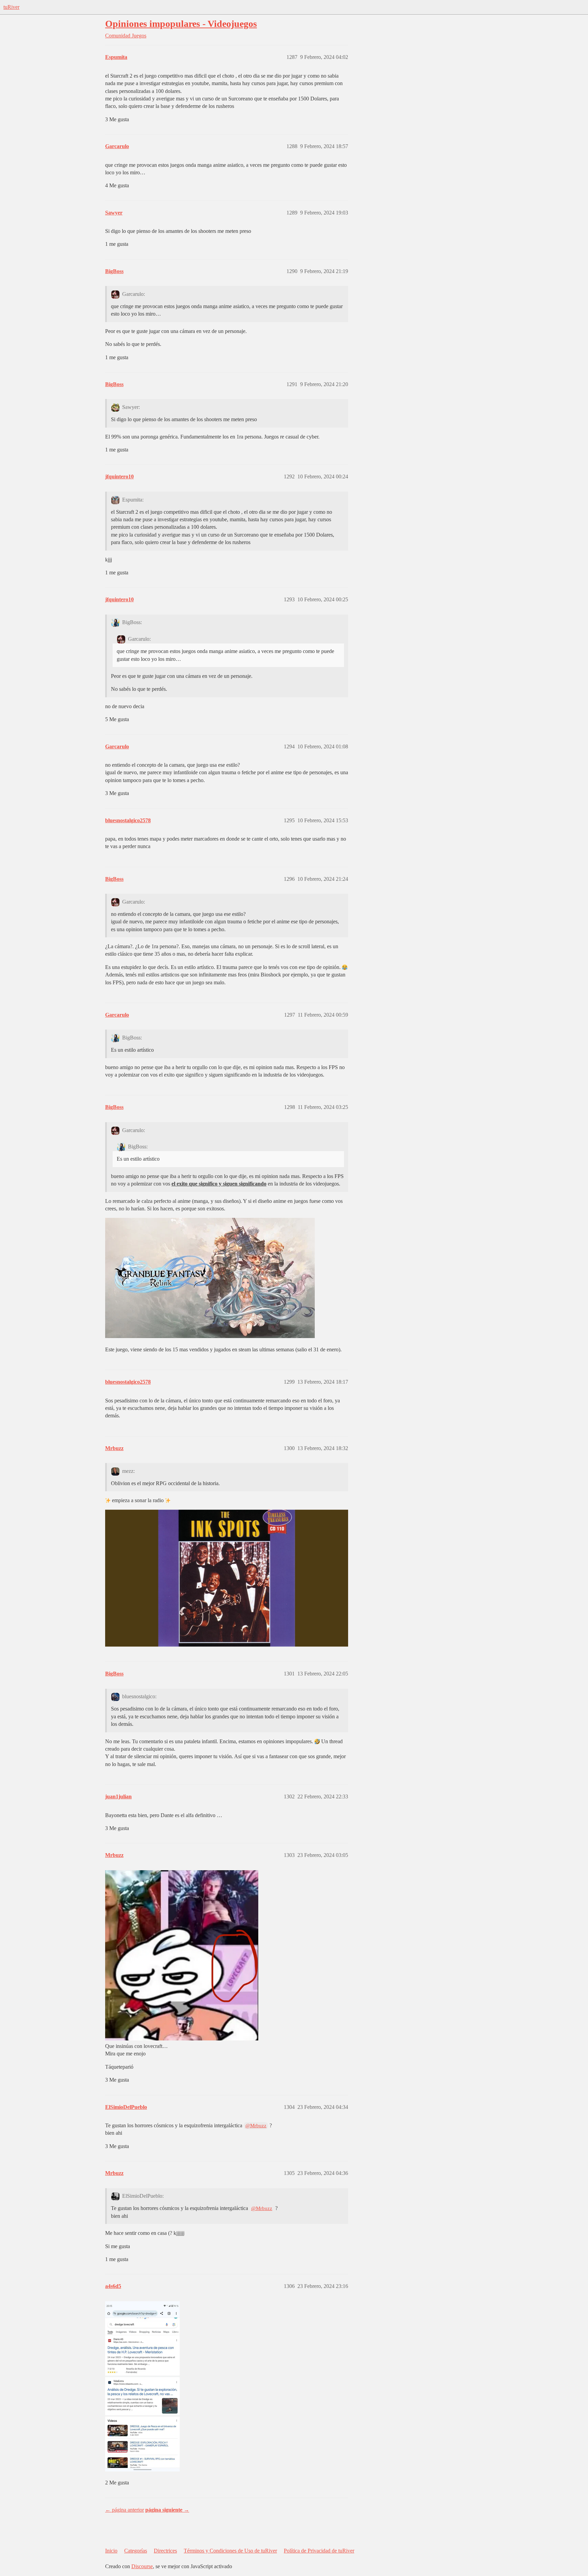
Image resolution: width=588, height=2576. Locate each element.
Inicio (111, 2551)
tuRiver (11, 7)
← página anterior (125, 2510)
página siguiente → (167, 2510)
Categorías (136, 2551)
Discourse (142, 2566)
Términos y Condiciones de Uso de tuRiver (230, 2551)
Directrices (165, 2551)
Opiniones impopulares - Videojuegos (181, 24)
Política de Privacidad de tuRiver (319, 2551)
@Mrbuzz (256, 2126)
